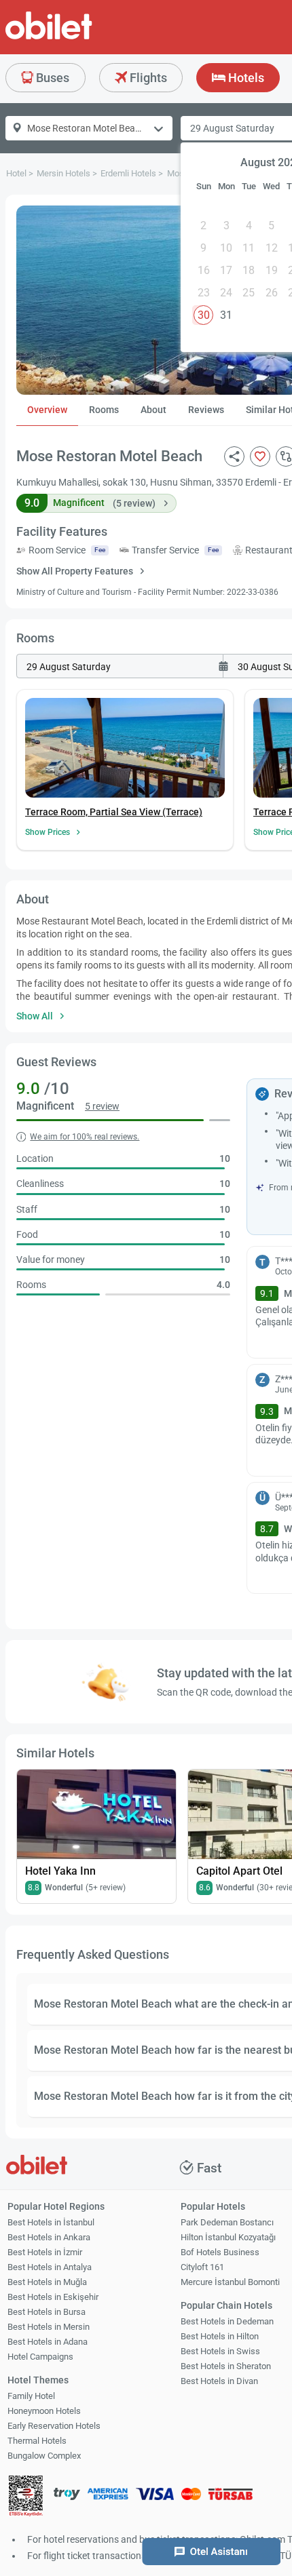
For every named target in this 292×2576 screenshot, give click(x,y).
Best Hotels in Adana (48, 2342)
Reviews (206, 410)
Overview (47, 410)
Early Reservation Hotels (54, 2426)
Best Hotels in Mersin (49, 2327)
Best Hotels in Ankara (49, 2237)
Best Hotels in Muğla (47, 2282)
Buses (51, 78)
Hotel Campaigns (40, 2357)
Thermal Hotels (37, 2441)
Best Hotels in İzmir (45, 2252)
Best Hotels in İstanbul (51, 2222)
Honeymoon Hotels (44, 2411)
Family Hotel (31, 2396)
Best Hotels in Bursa (47, 2312)
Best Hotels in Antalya (50, 2267)
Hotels (245, 78)
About (153, 410)
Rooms (104, 410)
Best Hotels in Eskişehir (53, 2297)
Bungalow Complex (44, 2456)
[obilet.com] (81, 38)
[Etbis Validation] (26, 2498)
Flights (147, 78)
